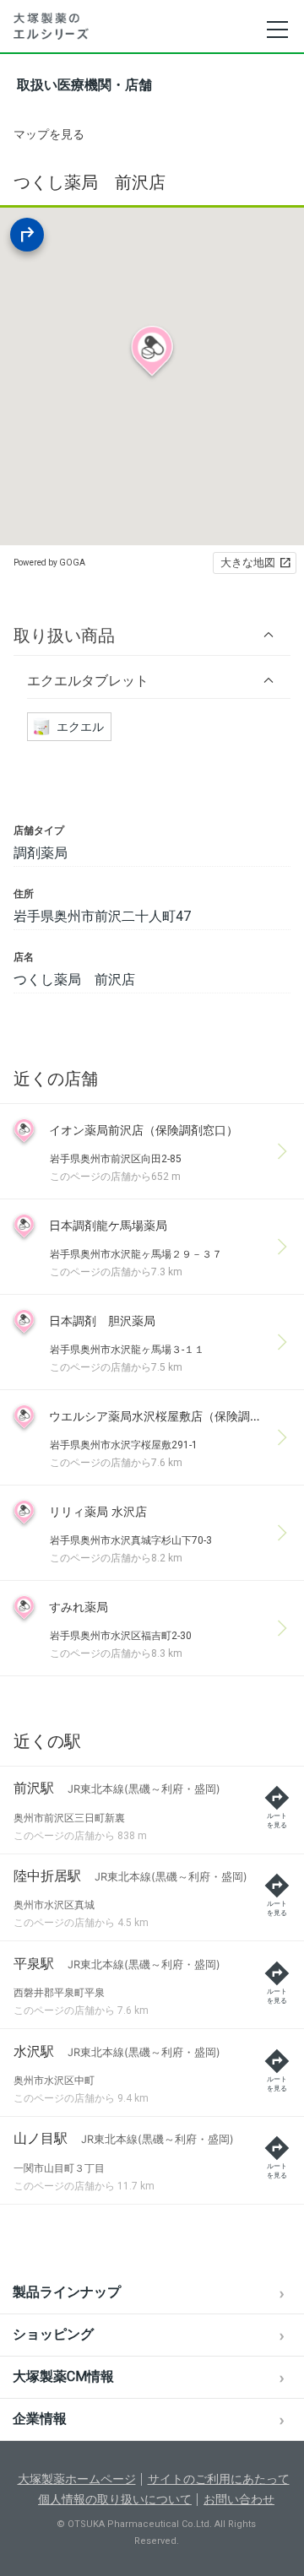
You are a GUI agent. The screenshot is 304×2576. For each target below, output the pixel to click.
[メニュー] (277, 30)
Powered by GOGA (49, 563)
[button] (152, 635)
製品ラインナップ (67, 2292)
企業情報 (40, 2419)
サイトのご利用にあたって (219, 2479)
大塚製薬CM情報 (63, 2376)
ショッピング (53, 2334)
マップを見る (49, 134)
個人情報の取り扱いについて (115, 2499)
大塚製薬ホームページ (77, 2479)
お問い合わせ (239, 2499)
